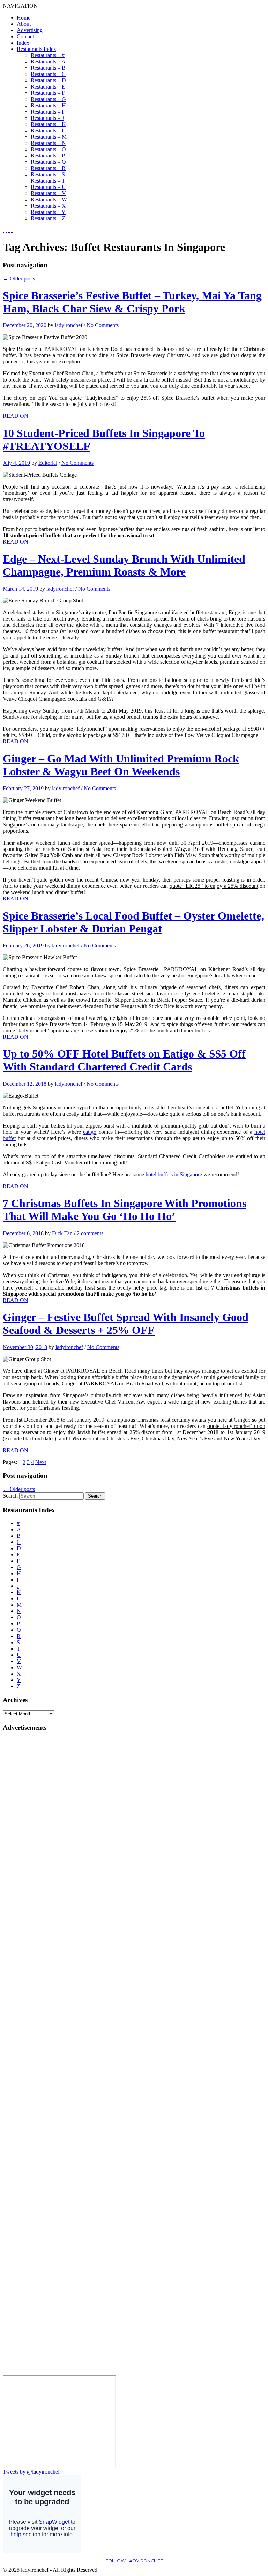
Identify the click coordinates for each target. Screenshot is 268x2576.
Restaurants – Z (48, 218)
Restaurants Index (36, 49)
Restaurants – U (48, 187)
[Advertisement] (31, 1842)
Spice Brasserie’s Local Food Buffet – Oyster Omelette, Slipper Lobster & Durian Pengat (133, 922)
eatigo (90, 1132)
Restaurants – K (48, 124)
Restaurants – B (48, 68)
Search (10, 1496)
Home (24, 18)
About (24, 24)
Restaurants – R (48, 168)
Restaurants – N (48, 143)
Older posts (19, 279)
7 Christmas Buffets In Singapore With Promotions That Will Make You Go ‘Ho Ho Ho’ (125, 1210)
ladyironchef (69, 325)
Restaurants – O (48, 149)
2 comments (90, 1233)
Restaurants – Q (48, 162)
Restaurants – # (48, 55)
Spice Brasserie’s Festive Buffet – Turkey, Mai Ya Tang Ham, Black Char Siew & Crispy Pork (132, 302)
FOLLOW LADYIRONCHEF (134, 2561)
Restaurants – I (47, 112)
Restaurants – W (49, 199)
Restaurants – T (48, 181)
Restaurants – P (48, 156)
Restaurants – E (48, 87)
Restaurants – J (47, 118)
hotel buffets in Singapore (174, 1174)
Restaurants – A (48, 61)
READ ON (16, 416)
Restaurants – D (48, 80)
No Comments (103, 325)
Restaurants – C (48, 74)
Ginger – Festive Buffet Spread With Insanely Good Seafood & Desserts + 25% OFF (126, 1324)
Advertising (30, 30)
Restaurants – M (49, 137)
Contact (25, 36)
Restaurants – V (48, 193)
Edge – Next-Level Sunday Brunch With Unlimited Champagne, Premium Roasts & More (124, 565)
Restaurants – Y (48, 212)
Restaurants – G (48, 99)
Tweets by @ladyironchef (31, 2472)
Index (23, 43)
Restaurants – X (48, 206)
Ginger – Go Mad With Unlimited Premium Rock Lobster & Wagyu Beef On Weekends (121, 765)
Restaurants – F (48, 93)
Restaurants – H (48, 105)
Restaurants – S (48, 174)
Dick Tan (62, 1233)
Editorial (48, 463)
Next (41, 1462)
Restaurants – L (48, 130)
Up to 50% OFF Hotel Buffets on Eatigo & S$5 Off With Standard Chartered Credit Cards (124, 1060)
